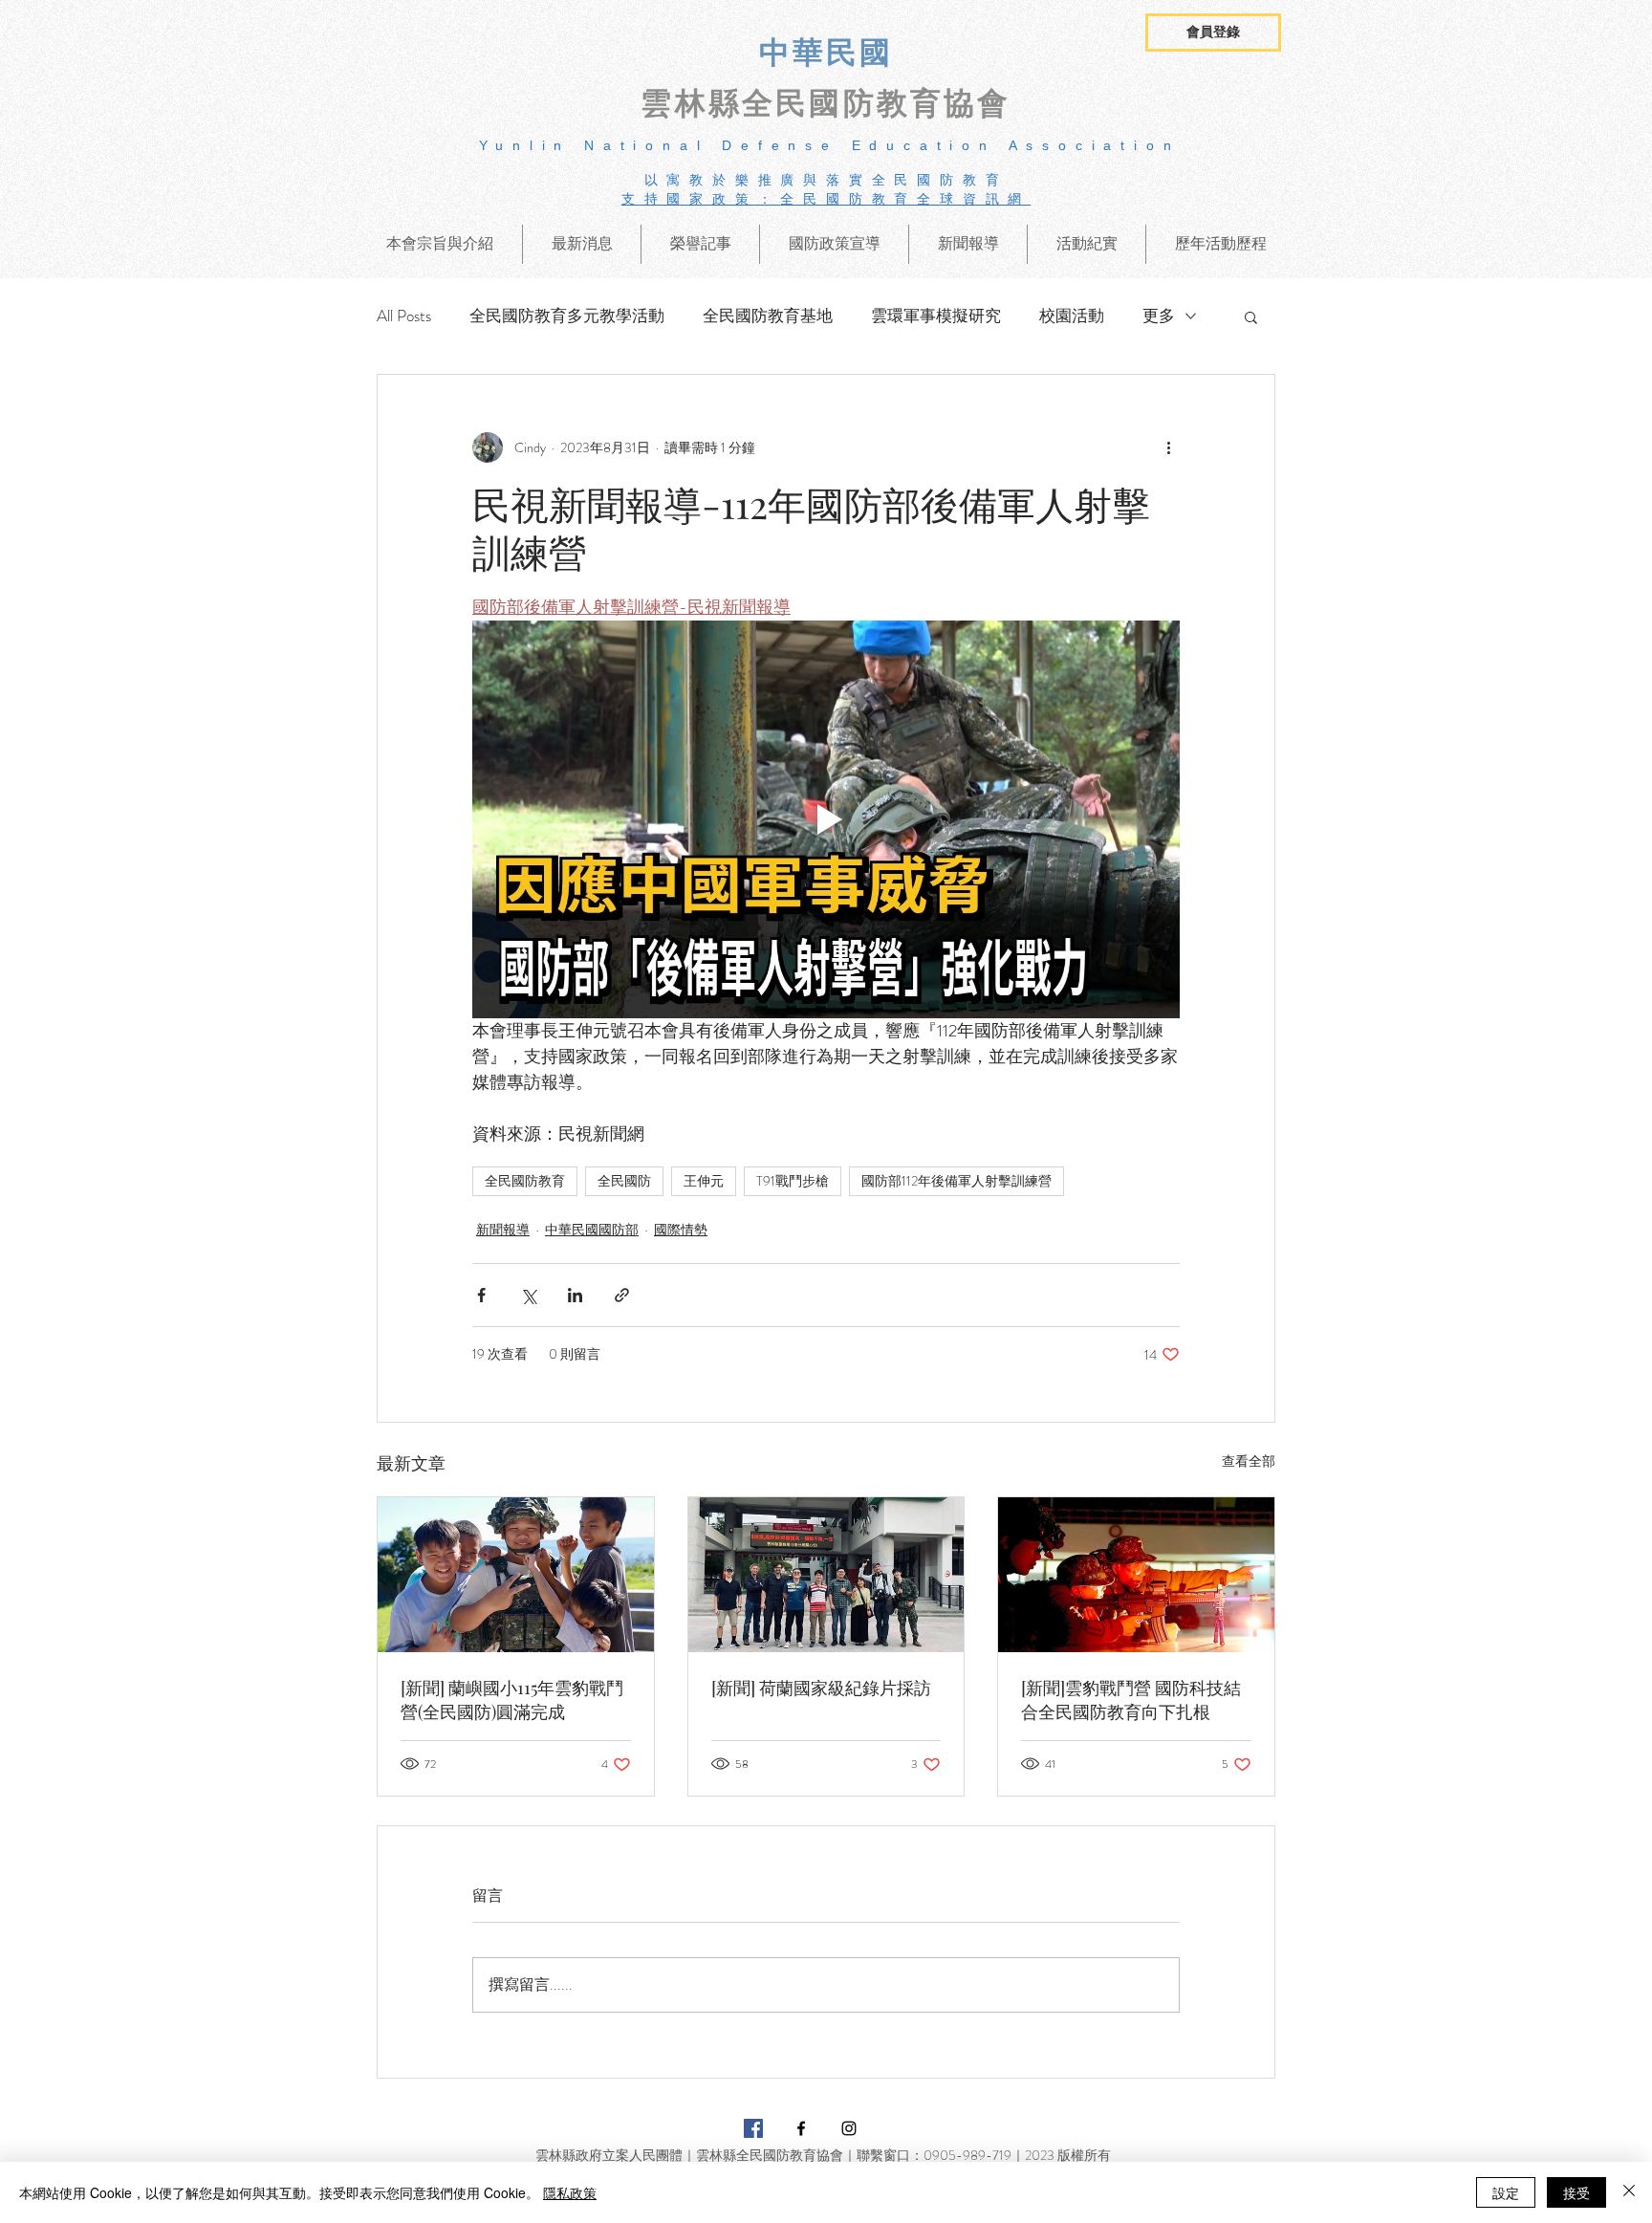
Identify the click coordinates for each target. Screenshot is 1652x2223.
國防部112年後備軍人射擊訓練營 (956, 1181)
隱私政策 (570, 2192)
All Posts (404, 316)
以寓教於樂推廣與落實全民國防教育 (826, 180)
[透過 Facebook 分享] (481, 1295)
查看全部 (1249, 1461)
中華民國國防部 (592, 1230)
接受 (1576, 2192)
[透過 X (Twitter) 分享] (528, 1295)
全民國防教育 (525, 1181)
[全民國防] (516, 1575)
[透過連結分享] (622, 1295)
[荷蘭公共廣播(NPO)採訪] (826, 1575)
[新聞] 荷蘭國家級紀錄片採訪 (821, 1688)
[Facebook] (801, 2128)
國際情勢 (681, 1230)
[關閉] (1629, 2192)
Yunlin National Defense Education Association (830, 145)
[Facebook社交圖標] (753, 2128)
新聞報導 (503, 1230)
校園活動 (1072, 316)
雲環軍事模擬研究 (936, 316)
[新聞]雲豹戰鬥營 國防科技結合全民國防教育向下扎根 (1131, 1700)
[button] (1213, 33)
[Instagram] (849, 2128)
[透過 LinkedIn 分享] (575, 1295)
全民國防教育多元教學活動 (567, 316)
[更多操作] (1168, 447)
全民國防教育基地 (768, 316)
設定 (1506, 2192)
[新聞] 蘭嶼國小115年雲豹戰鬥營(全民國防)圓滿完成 (512, 1700)
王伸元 (704, 1181)
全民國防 (624, 1181)
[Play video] (826, 819)
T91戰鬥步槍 (793, 1181)
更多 (1159, 316)
